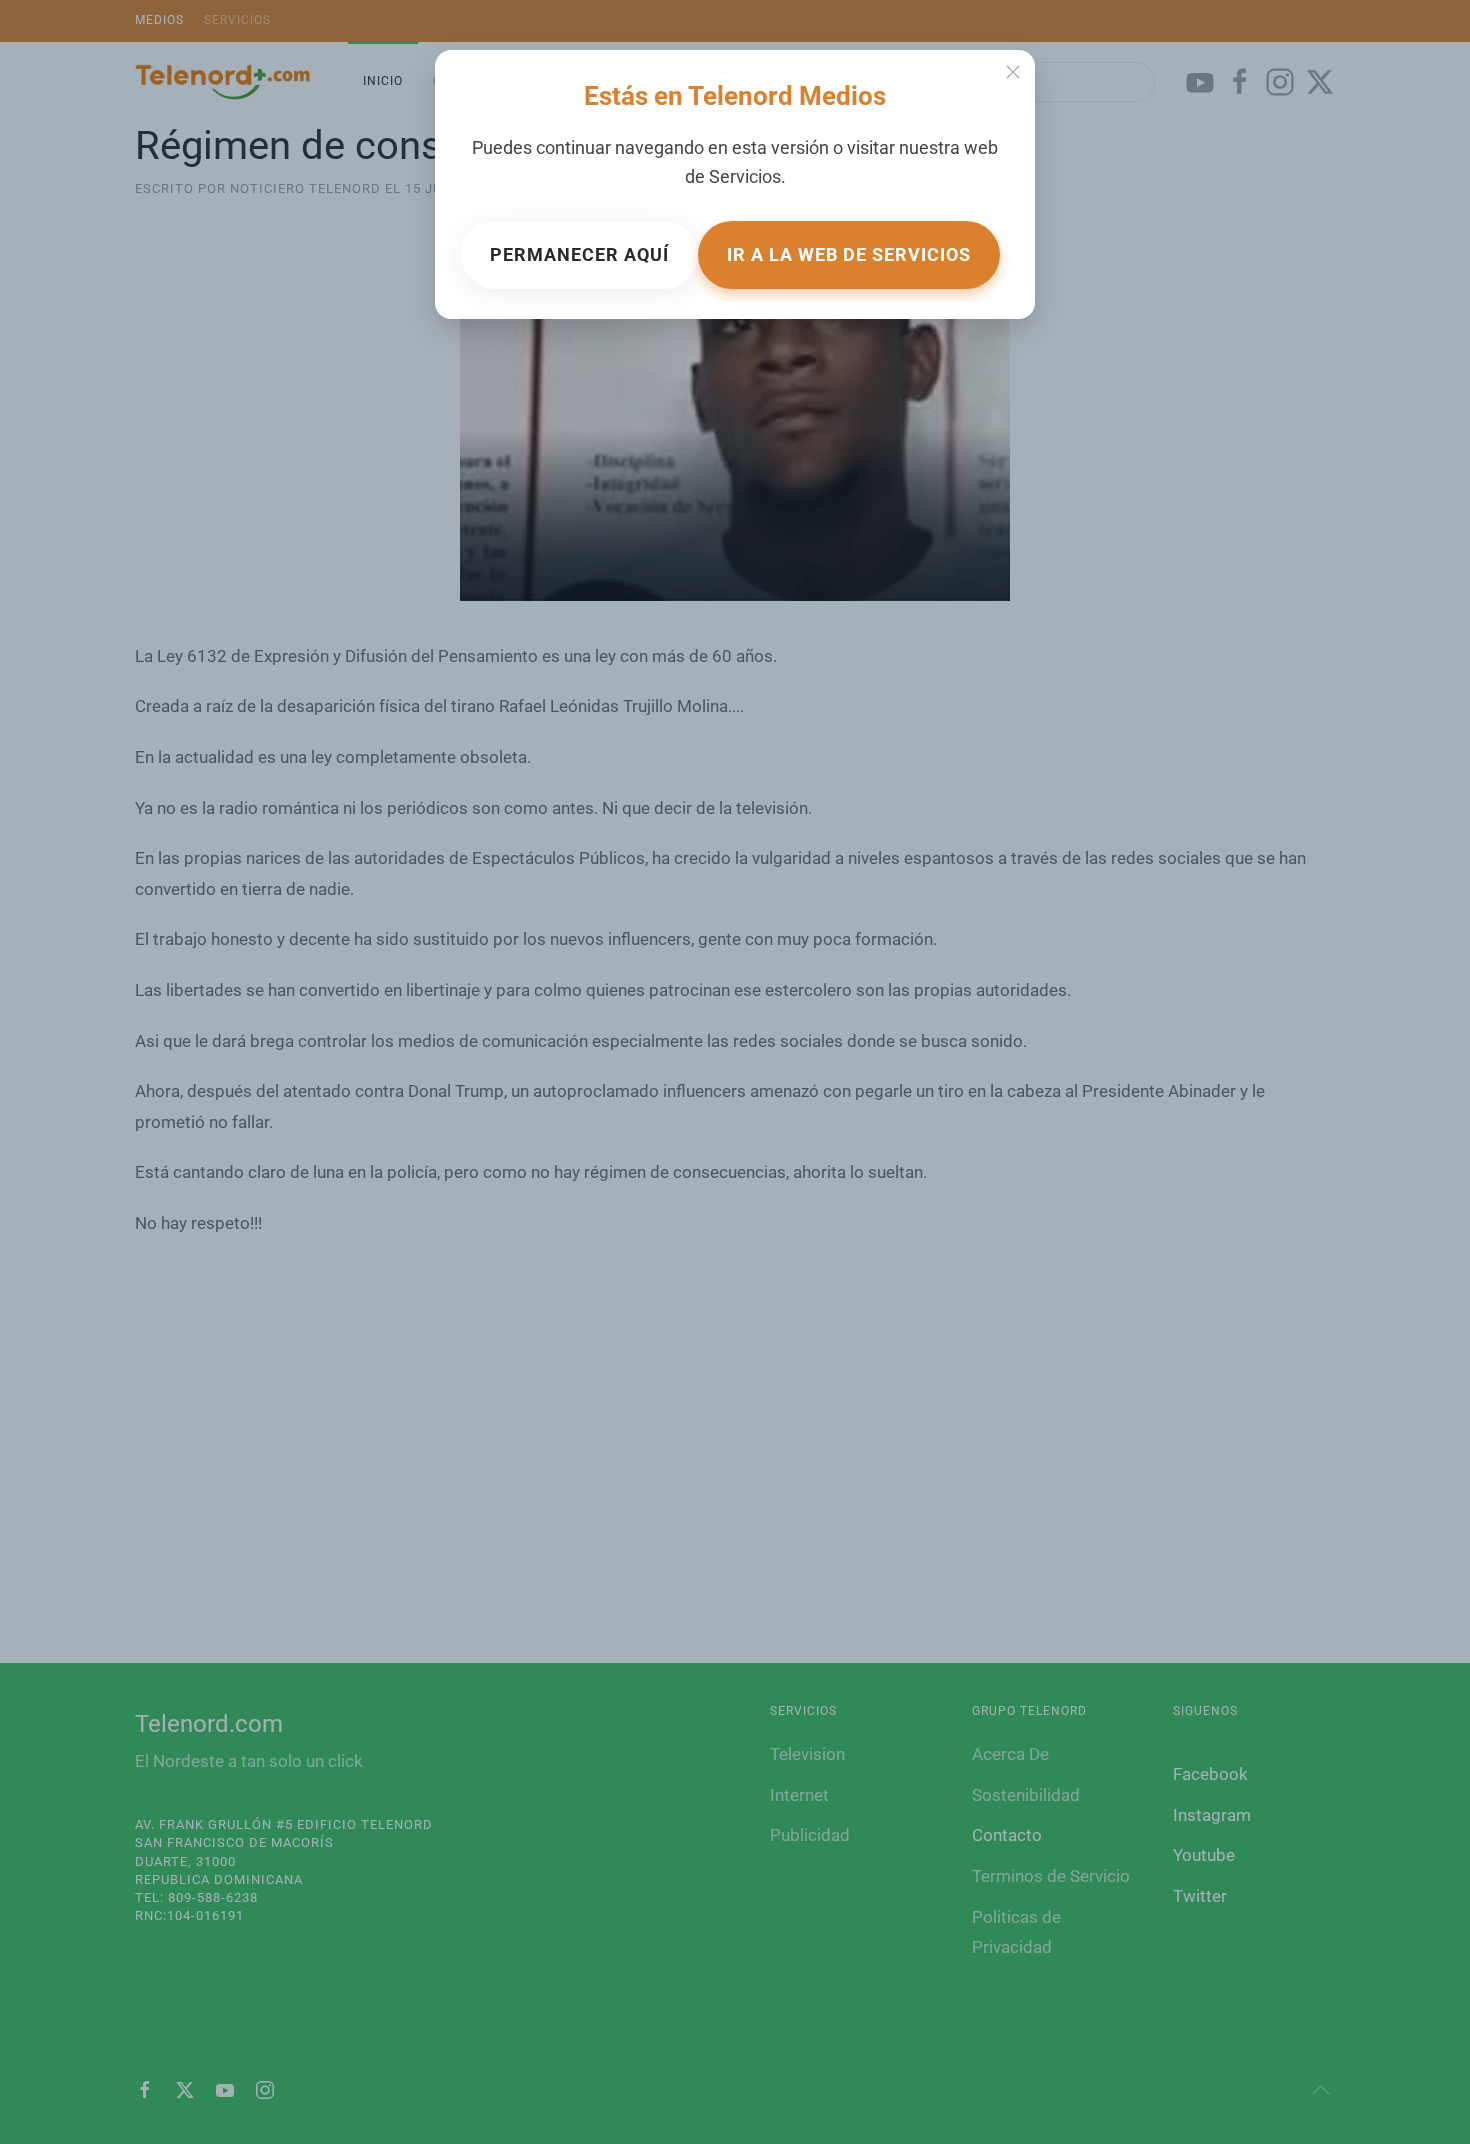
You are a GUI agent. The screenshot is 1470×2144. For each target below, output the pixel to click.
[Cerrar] (1013, 72)
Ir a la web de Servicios (849, 254)
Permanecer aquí (579, 254)
